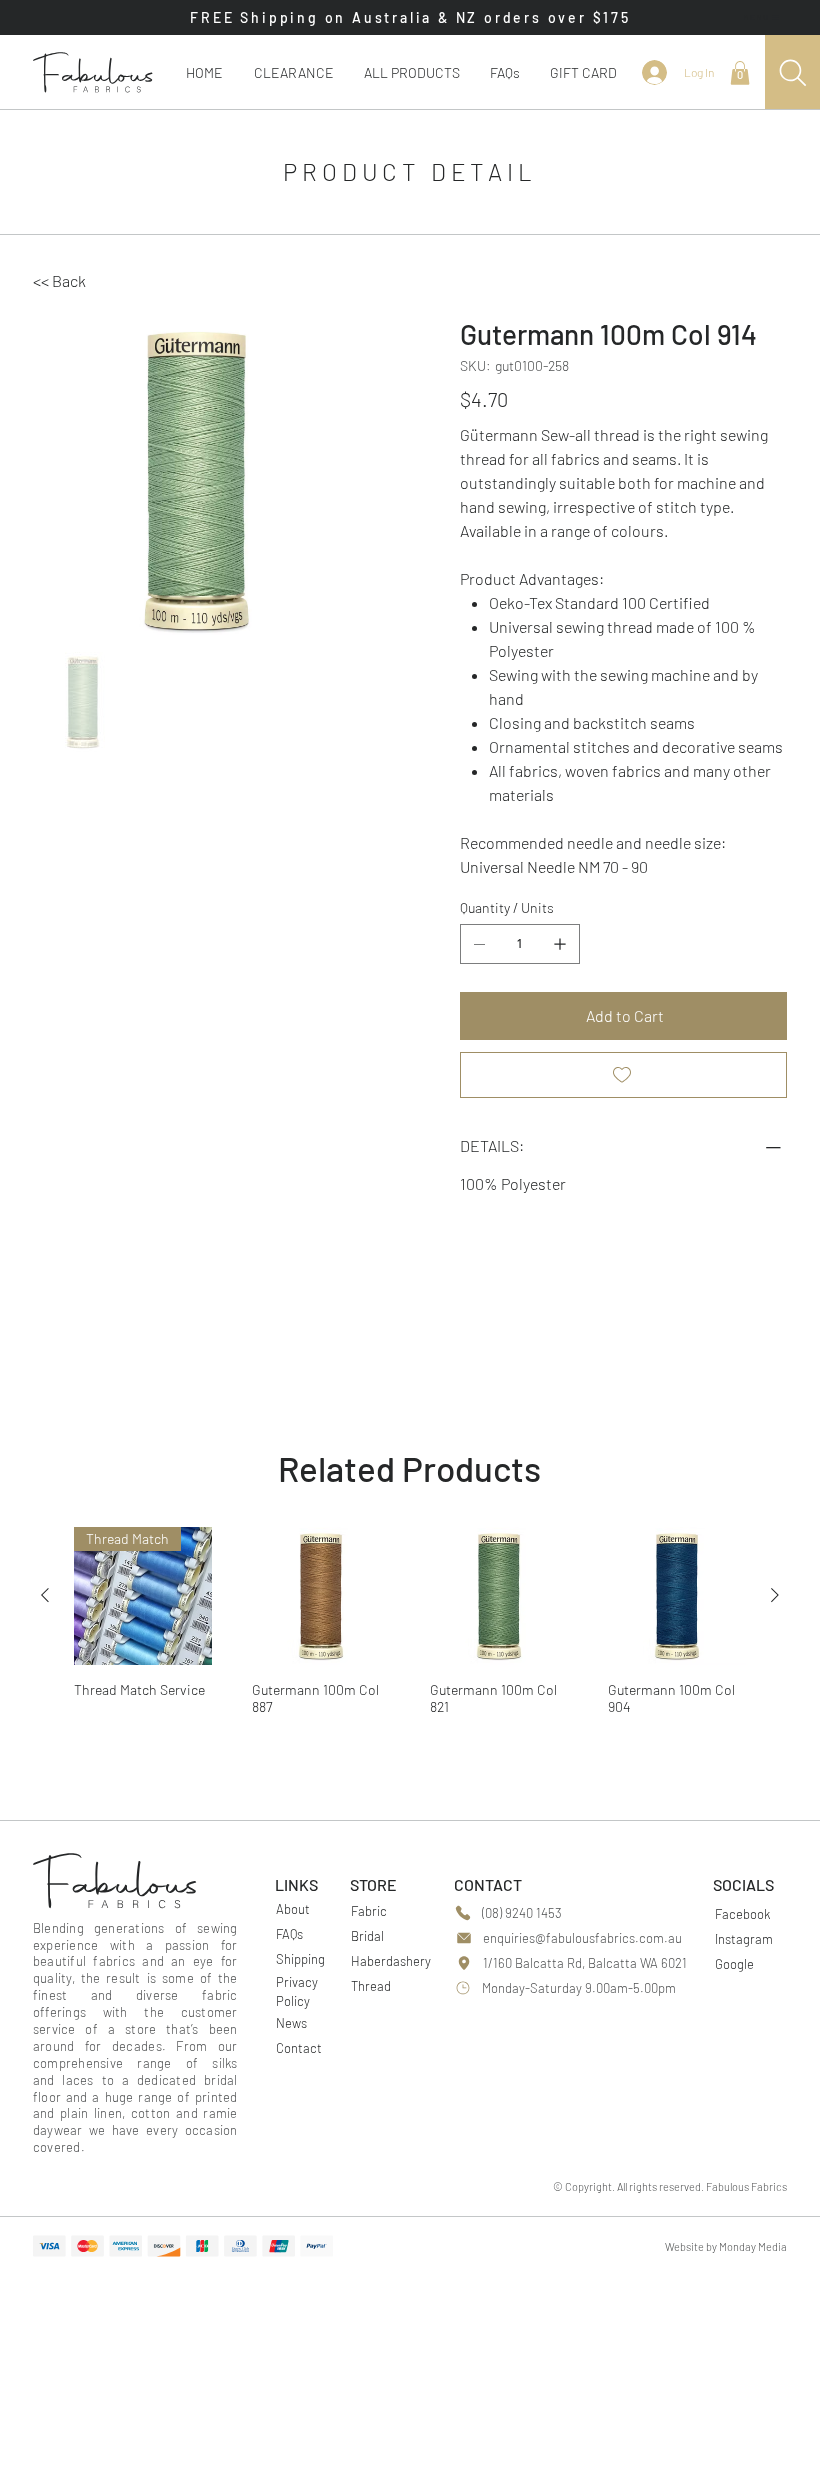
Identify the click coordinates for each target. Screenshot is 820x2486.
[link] (740, 73)
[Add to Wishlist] (623, 1075)
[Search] (792, 72)
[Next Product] (775, 1595)
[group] (410, 1627)
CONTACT (488, 1884)
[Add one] (560, 944)
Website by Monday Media (726, 2246)
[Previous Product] (45, 1595)
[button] (412, 72)
